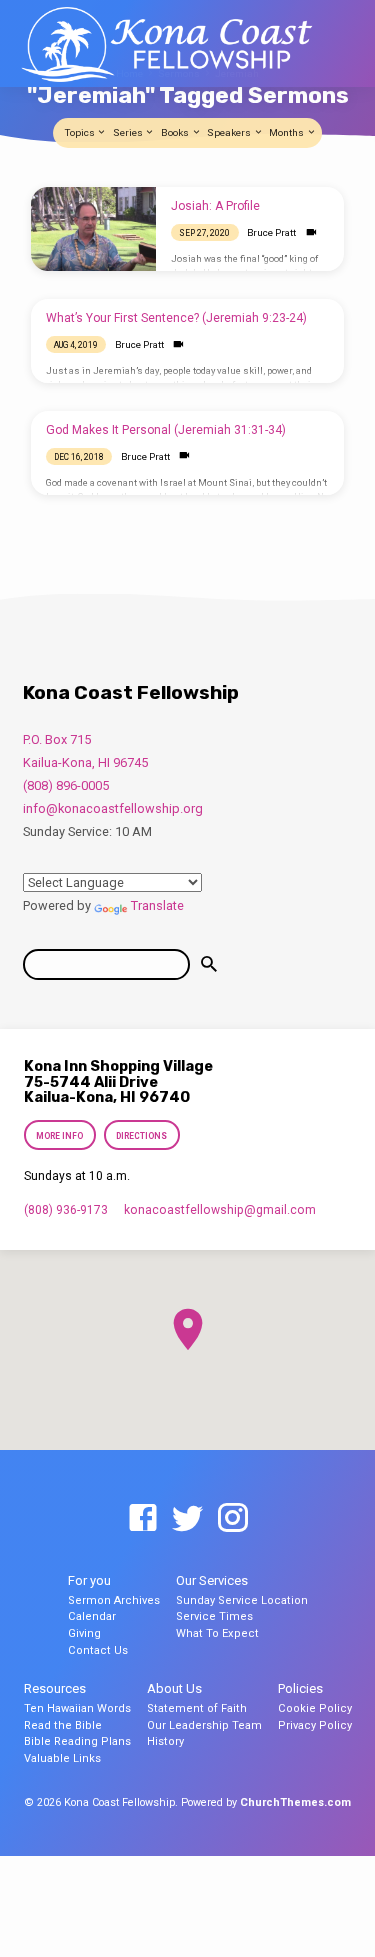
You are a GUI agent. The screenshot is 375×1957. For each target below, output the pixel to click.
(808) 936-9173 (66, 1210)
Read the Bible (63, 1725)
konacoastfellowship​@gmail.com (220, 1210)
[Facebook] (143, 1519)
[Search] (209, 964)
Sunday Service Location (242, 1600)
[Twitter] (188, 1519)
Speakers (230, 132)
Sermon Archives (114, 1600)
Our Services (212, 1580)
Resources (55, 1688)
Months (287, 132)
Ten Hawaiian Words (77, 1708)
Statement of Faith (197, 1708)
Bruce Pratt (271, 232)
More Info (60, 1136)
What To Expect (217, 1633)
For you (89, 1580)
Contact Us (98, 1650)
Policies (300, 1688)
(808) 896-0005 (66, 785)
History (165, 1741)
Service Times (214, 1616)
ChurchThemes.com (295, 1802)
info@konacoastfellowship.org (113, 808)
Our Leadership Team (204, 1725)
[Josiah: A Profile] (93, 229)
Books (176, 132)
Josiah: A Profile (215, 206)
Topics (81, 132)
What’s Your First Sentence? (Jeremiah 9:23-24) (176, 318)
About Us (174, 1688)
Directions (141, 1136)
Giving (84, 1633)
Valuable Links (62, 1758)
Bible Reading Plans (77, 1741)
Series (129, 132)
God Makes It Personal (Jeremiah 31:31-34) (166, 430)
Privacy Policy (315, 1725)
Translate (157, 905)
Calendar (92, 1616)
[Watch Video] (311, 232)
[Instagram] (233, 1519)
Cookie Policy (315, 1708)
